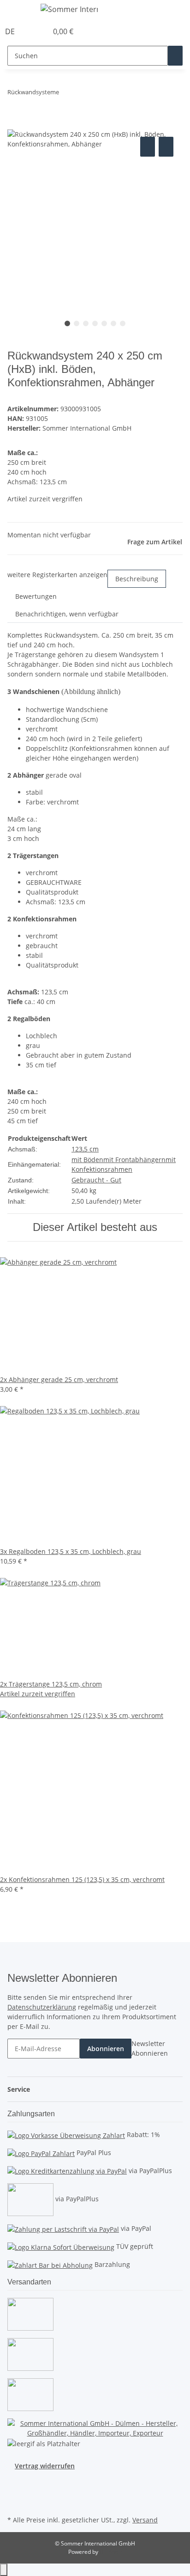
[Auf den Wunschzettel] (166, 147)
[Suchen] (175, 56)
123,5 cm (85, 1149)
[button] (30, 31)
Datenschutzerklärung (42, 2007)
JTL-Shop (111, 2552)
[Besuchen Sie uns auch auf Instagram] (15, 2503)
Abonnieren (106, 2049)
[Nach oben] (4, 2570)
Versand (145, 2520)
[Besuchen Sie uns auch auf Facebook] (15, 2481)
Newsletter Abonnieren (150, 2048)
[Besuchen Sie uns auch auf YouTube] (15, 2492)
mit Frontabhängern (134, 1160)
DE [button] (11, 31)
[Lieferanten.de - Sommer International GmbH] (95, 2427)
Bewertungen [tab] (36, 596)
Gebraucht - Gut (96, 1180)
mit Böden (87, 1160)
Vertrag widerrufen (45, 2466)
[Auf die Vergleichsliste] (148, 147)
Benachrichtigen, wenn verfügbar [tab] (67, 614)
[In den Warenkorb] (15, 124)
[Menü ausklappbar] (19, 11)
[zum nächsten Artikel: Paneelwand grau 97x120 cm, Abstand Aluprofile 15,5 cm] (66, 94)
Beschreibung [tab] (137, 579)
